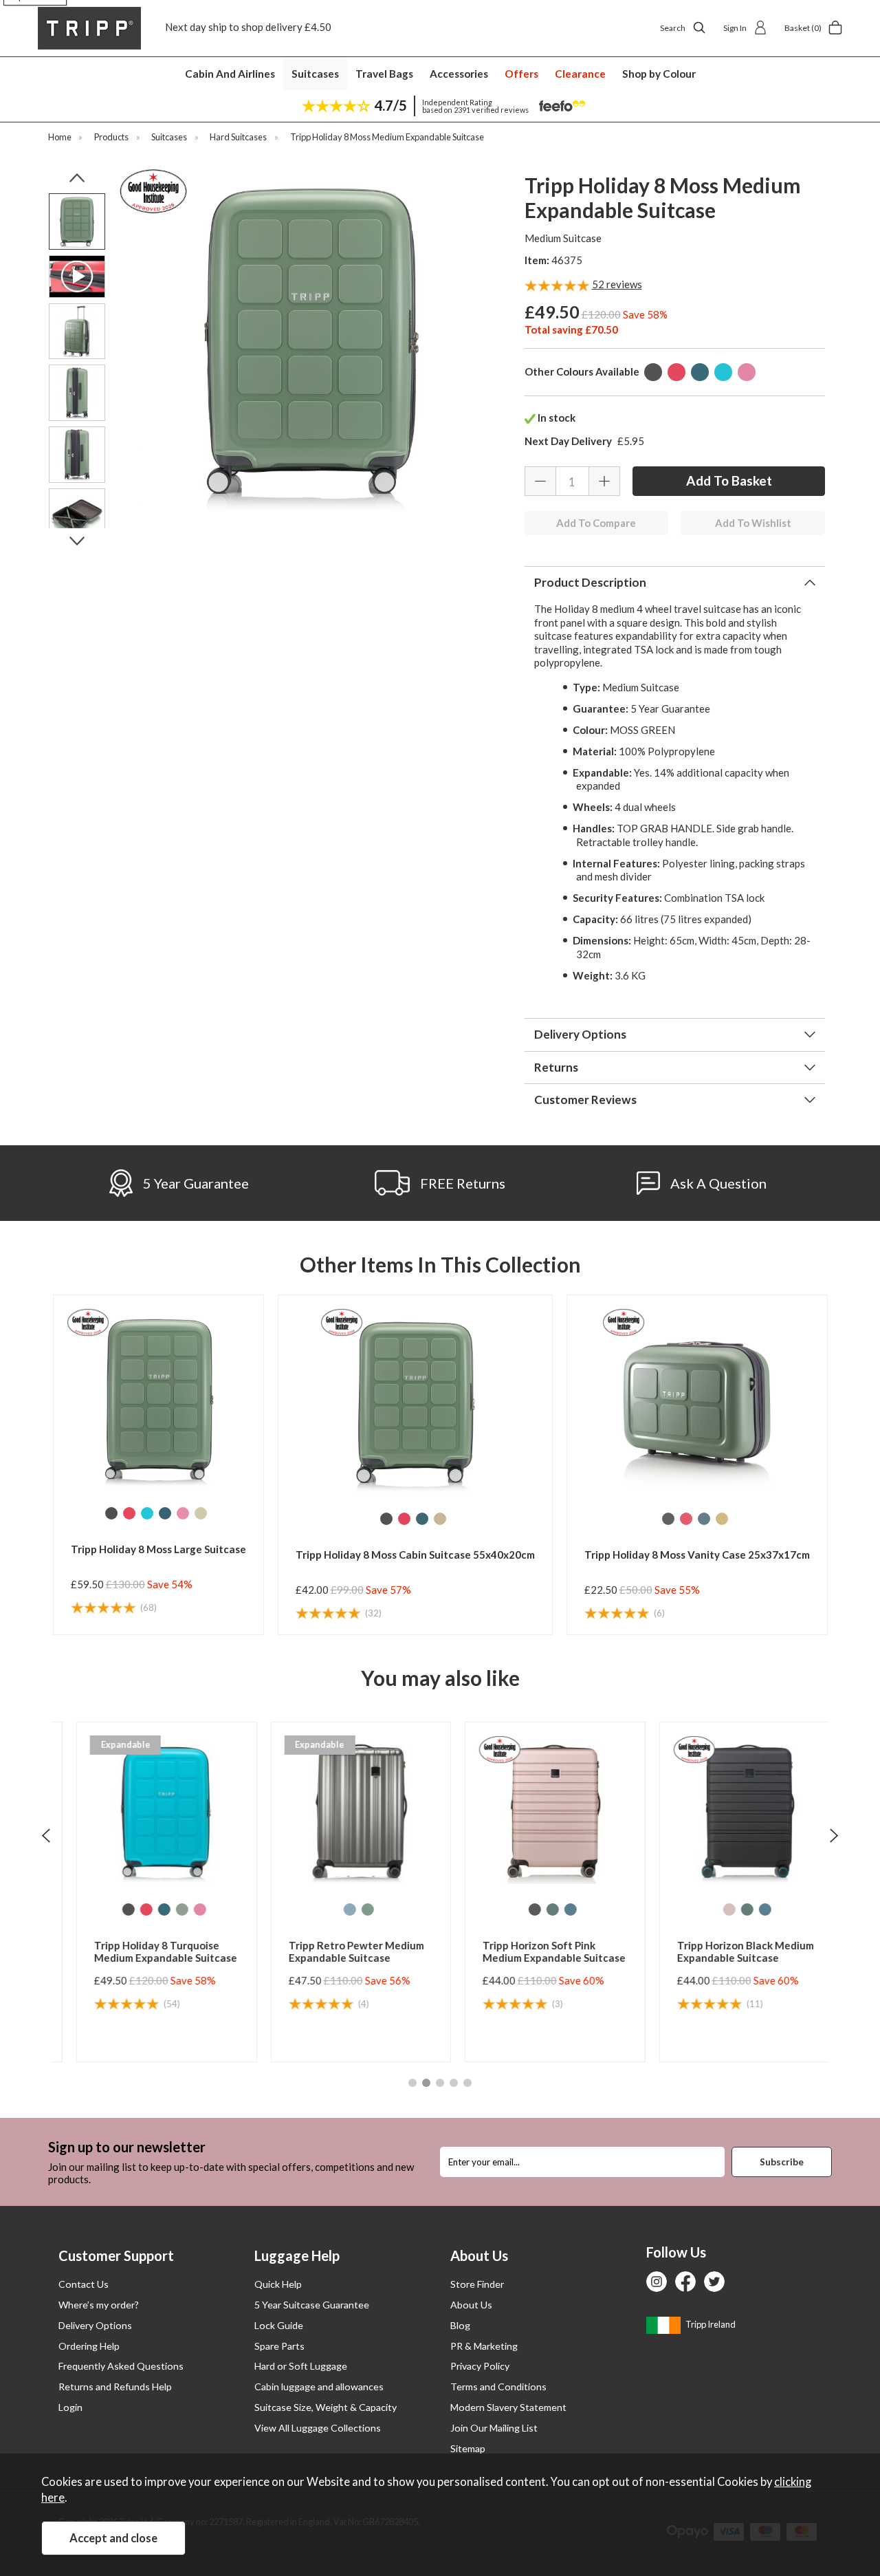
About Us (471, 2305)
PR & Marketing (484, 2346)
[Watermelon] (676, 372)
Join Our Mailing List (494, 2428)
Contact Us (84, 2284)
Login (70, 2407)
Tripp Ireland (710, 2324)
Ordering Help (89, 2346)
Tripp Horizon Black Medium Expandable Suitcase (728, 1951)
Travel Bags (384, 74)
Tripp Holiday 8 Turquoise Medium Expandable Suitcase (148, 1951)
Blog (460, 2325)
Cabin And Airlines (230, 74)
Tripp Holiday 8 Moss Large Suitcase (158, 1549)
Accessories (459, 74)
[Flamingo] (747, 372)
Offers (521, 74)
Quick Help (278, 2284)
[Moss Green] (164, 1909)
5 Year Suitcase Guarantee (312, 2305)
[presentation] (46, 1835)
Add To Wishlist (753, 523)
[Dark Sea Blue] (700, 372)
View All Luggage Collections (318, 2428)
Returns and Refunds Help (115, 2386)
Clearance (580, 74)
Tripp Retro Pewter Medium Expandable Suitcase (339, 1951)
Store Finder (477, 2284)
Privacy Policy (480, 2366)
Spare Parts (279, 2346)
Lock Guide (279, 2325)
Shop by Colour (659, 74)
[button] (412, 2083)
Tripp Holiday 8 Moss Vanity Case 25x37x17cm (697, 1555)
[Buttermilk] (201, 1513)
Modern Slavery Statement (508, 2407)
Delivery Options (95, 2325)
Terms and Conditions (498, 2386)
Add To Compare (596, 523)
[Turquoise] (723, 372)
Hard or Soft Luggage (301, 2366)
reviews (617, 284)
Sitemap (468, 2448)
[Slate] (653, 372)
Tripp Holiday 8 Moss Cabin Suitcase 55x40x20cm (415, 1555)
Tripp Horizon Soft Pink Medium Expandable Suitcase (536, 1951)
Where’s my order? (99, 2305)
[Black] (517, 1909)
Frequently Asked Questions (121, 2366)
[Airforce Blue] (332, 1909)
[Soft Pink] (712, 1909)
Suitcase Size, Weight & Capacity (326, 2407)
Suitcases (315, 74)
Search (673, 28)
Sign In (735, 28)
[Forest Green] (535, 1909)
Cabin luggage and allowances (319, 2386)
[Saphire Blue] (553, 1909)
